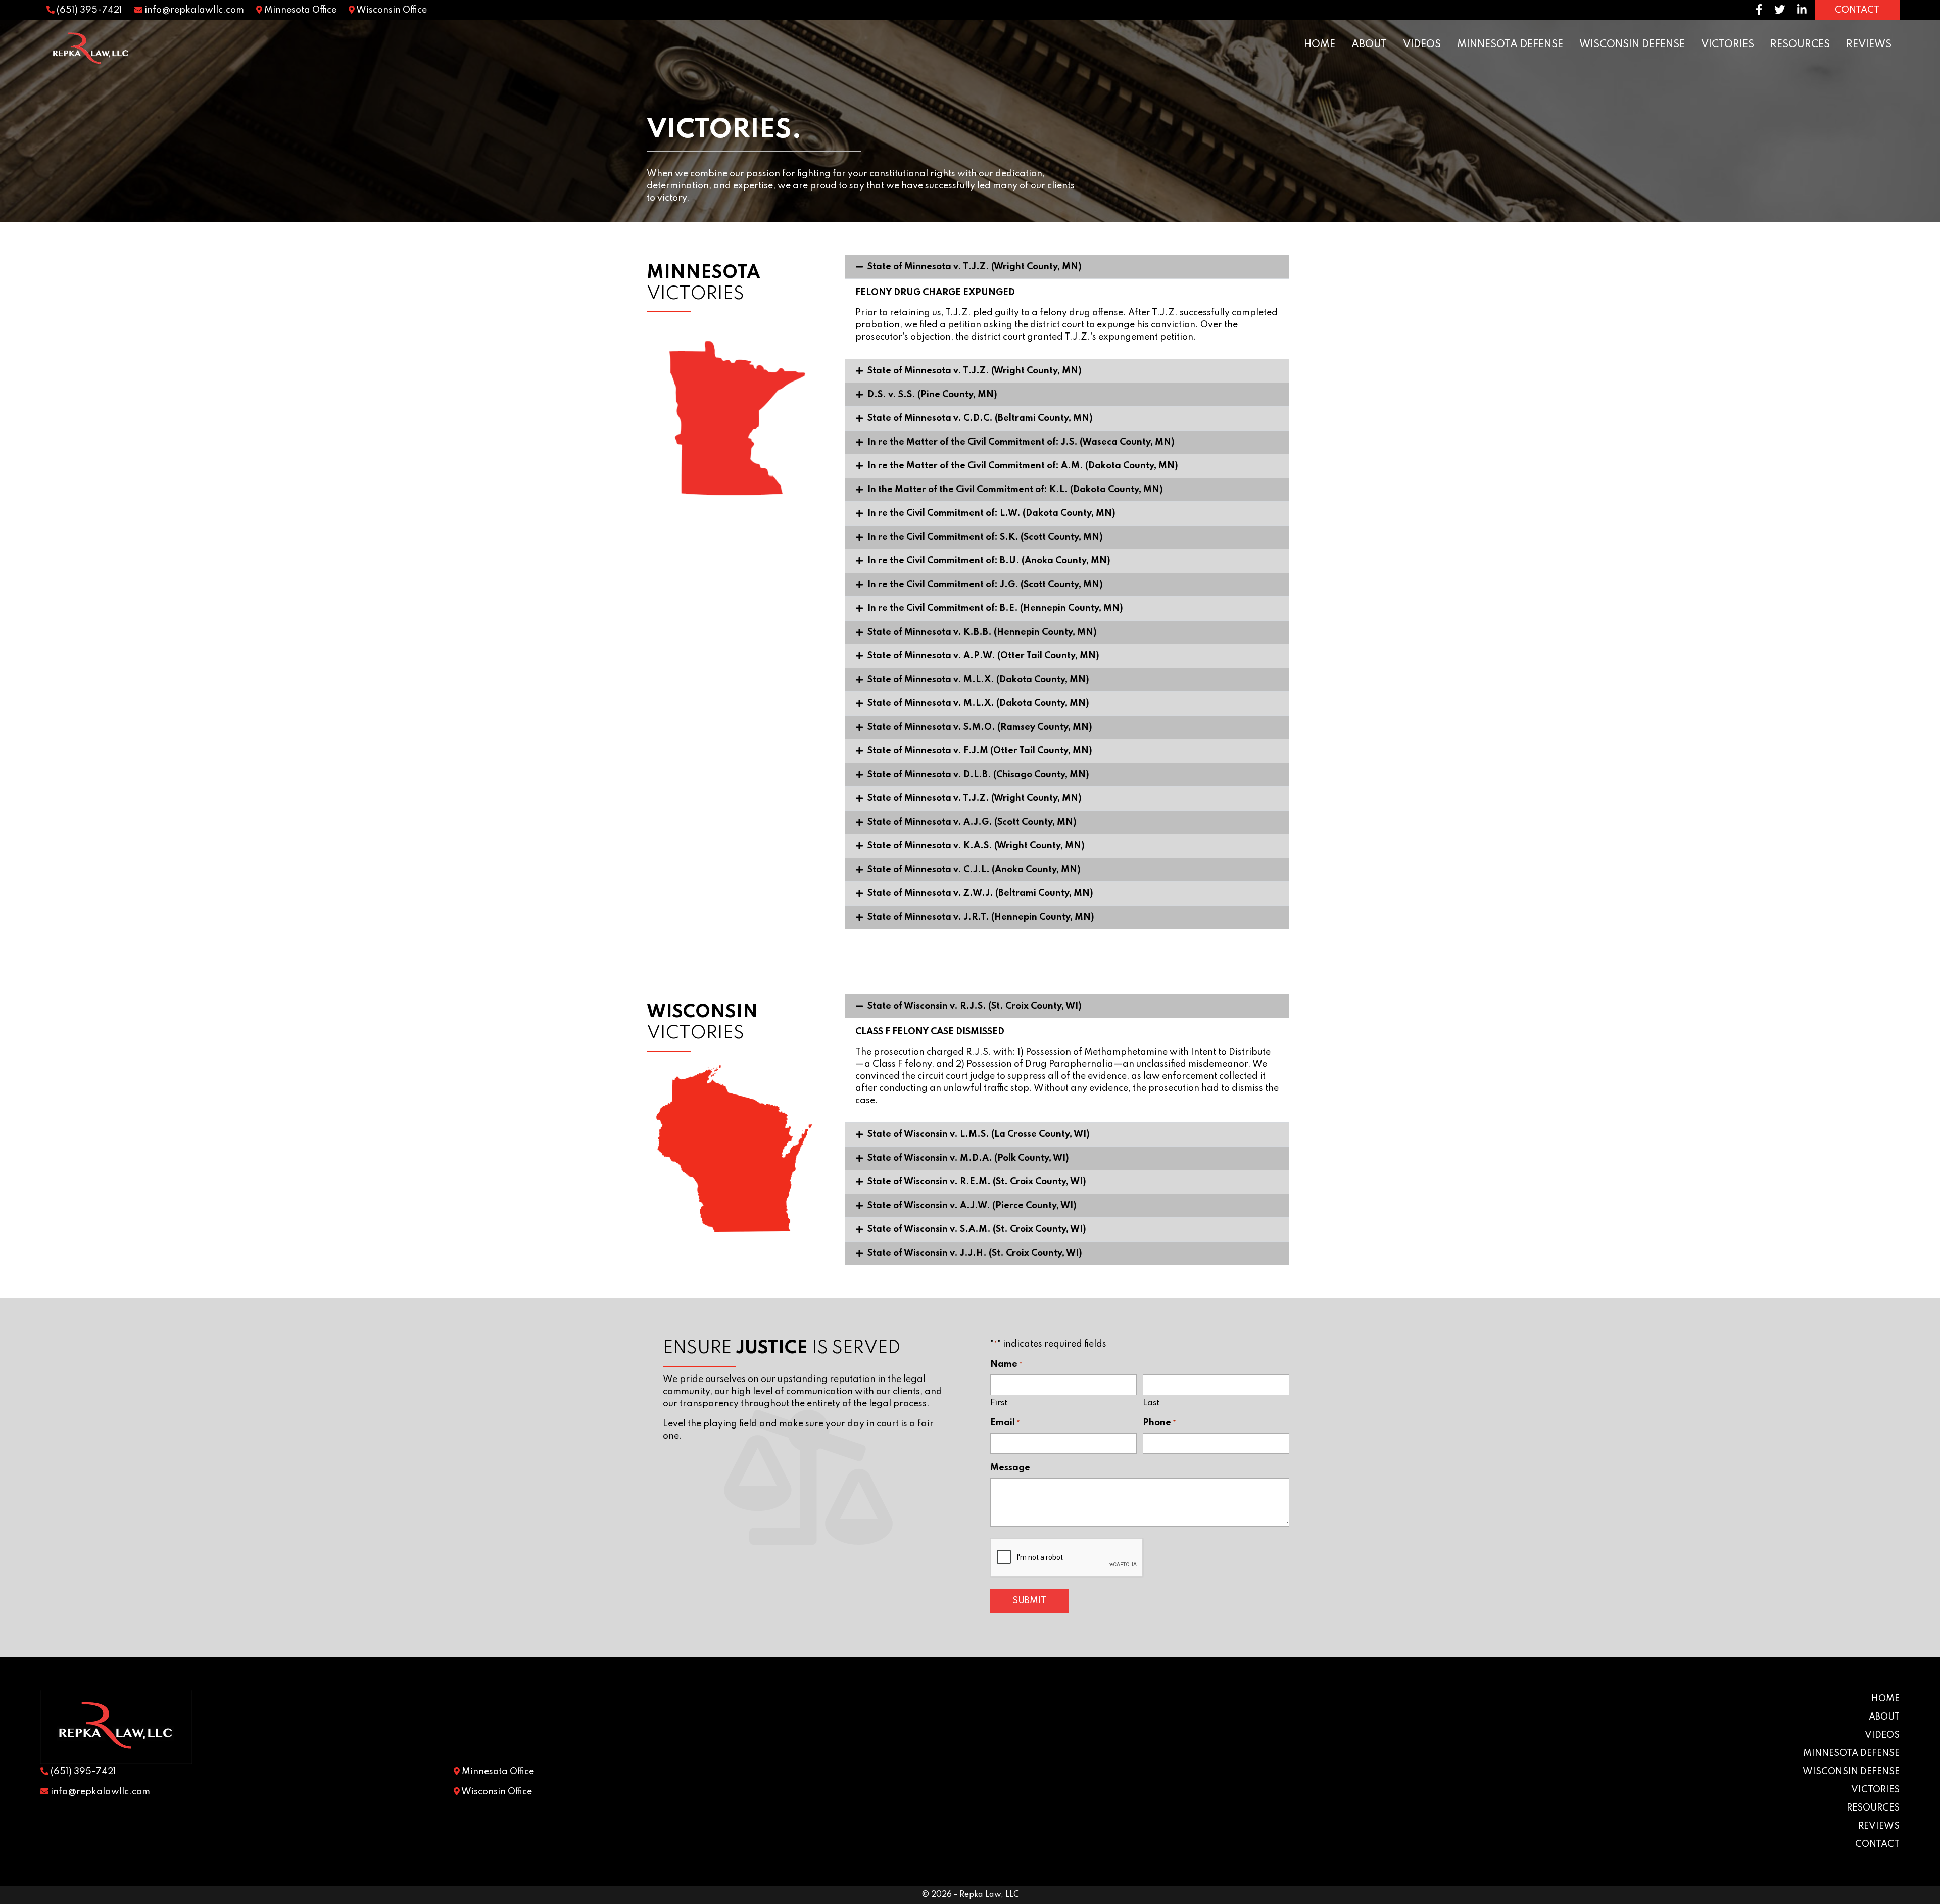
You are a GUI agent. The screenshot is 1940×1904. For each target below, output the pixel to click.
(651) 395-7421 (88, 10)
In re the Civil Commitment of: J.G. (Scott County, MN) (985, 585)
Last (1151, 1403)
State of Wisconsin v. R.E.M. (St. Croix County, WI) (977, 1182)
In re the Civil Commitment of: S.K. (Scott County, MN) (985, 537)
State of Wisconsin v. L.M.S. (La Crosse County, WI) (979, 1134)
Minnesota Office (299, 10)
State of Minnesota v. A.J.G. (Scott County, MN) (972, 822)
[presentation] (1067, 1558)
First (999, 1403)
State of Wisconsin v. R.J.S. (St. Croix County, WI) (975, 1006)
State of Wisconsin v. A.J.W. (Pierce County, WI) (972, 1206)
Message (1010, 1468)
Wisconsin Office (391, 10)
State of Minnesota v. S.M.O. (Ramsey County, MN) (980, 727)
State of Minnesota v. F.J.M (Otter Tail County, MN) (980, 751)
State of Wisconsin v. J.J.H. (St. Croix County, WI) (975, 1253)
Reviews (1869, 45)
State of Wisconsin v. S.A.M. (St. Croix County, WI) (977, 1229)
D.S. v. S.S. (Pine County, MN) (932, 395)
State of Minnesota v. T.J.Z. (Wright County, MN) (975, 267)
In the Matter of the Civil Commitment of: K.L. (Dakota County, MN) (1015, 490)
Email (1005, 1423)
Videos (1422, 45)
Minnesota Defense (1510, 45)
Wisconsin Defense (1632, 45)
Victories (1728, 45)
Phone (1159, 1423)
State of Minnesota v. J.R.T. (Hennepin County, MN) (981, 917)
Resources (1800, 45)
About (1369, 45)
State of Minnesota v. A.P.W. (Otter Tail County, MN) (983, 656)
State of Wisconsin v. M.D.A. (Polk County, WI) (968, 1158)
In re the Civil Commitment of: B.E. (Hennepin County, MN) (995, 608)
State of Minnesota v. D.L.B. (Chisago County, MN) (978, 775)
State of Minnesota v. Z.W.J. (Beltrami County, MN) (980, 893)
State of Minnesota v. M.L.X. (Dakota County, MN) (978, 680)
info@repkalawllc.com (193, 10)
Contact (1877, 1844)
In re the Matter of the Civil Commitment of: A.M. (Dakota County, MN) (1023, 466)
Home (1320, 45)
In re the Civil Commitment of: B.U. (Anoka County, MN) (989, 561)
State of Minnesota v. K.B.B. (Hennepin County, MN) (982, 632)
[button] (1067, 267)
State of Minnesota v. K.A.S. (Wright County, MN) (976, 846)
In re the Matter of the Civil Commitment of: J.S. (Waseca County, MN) (1021, 442)
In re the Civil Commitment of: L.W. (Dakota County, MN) (991, 513)
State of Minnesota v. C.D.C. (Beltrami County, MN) (980, 418)
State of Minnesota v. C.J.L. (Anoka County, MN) (974, 870)
